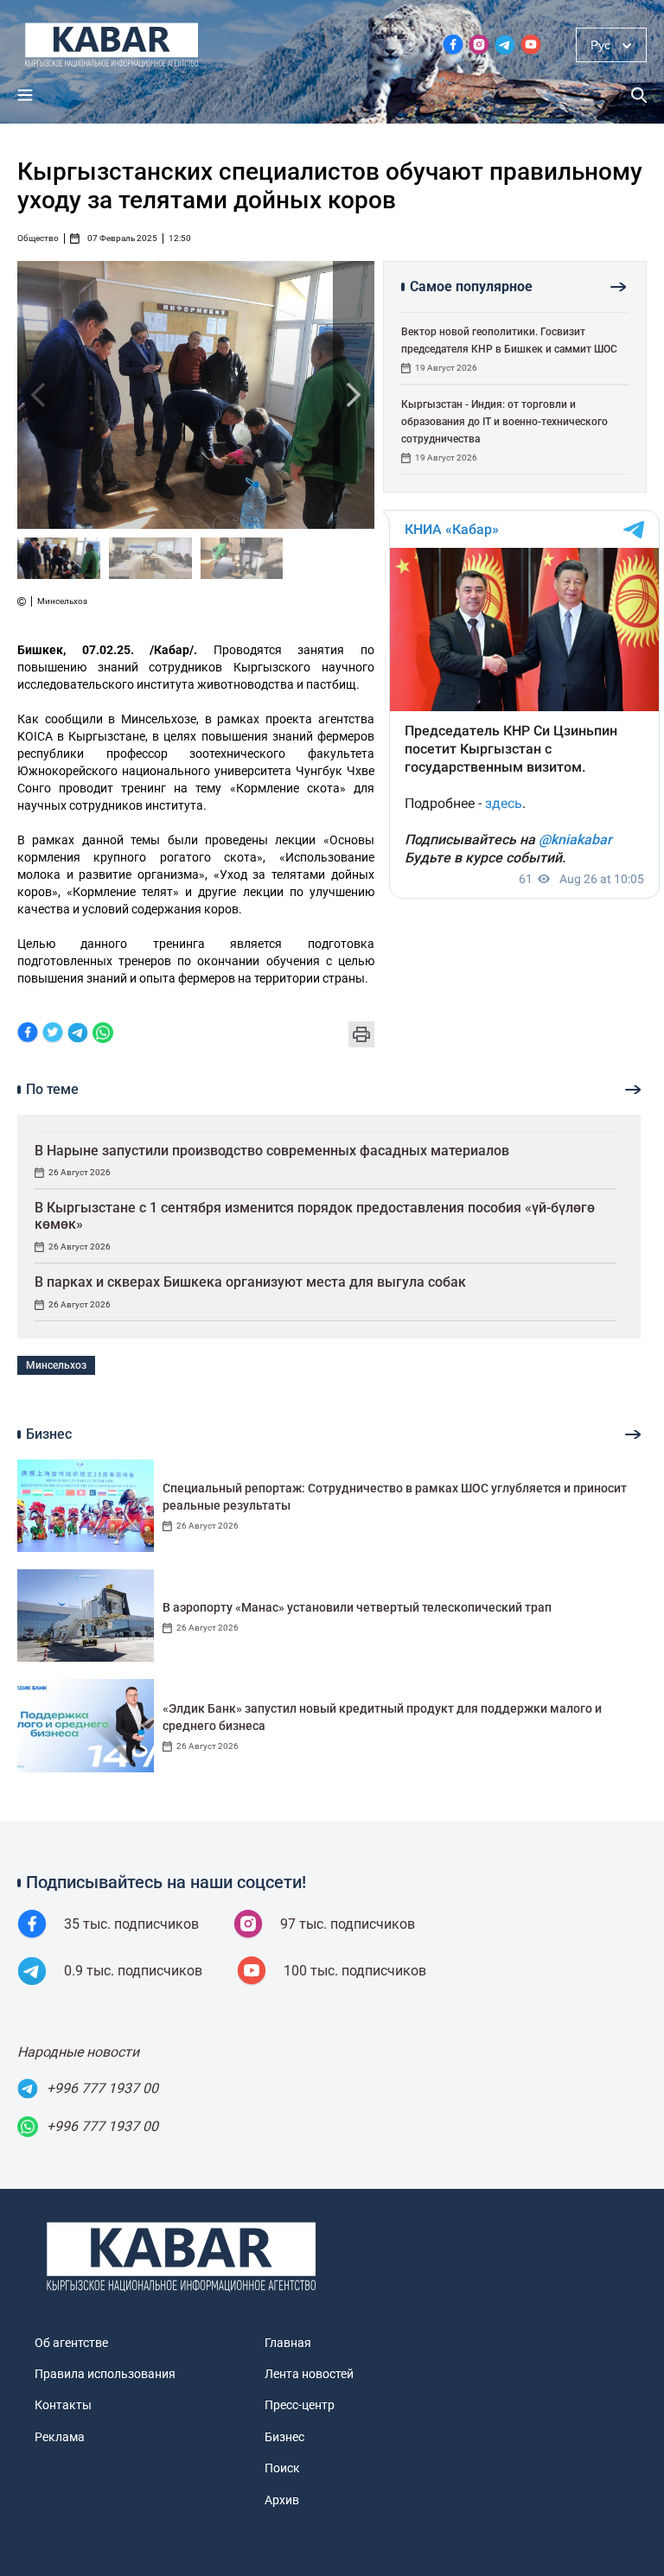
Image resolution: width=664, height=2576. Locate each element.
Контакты (63, 2405)
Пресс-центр (300, 2405)
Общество (38, 239)
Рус (600, 45)
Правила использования (105, 2374)
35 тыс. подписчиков (131, 1924)
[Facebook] (28, 1034)
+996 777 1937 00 (102, 2088)
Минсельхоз (56, 1365)
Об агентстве (71, 2343)
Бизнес (284, 2437)
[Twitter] (53, 1034)
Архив (282, 2500)
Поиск (282, 2468)
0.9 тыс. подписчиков (133, 1971)
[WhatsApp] (103, 1034)
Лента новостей (309, 2374)
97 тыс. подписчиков (348, 1924)
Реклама (60, 2437)
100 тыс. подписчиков (355, 1971)
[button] (354, 395)
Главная (288, 2343)
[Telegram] (78, 1034)
